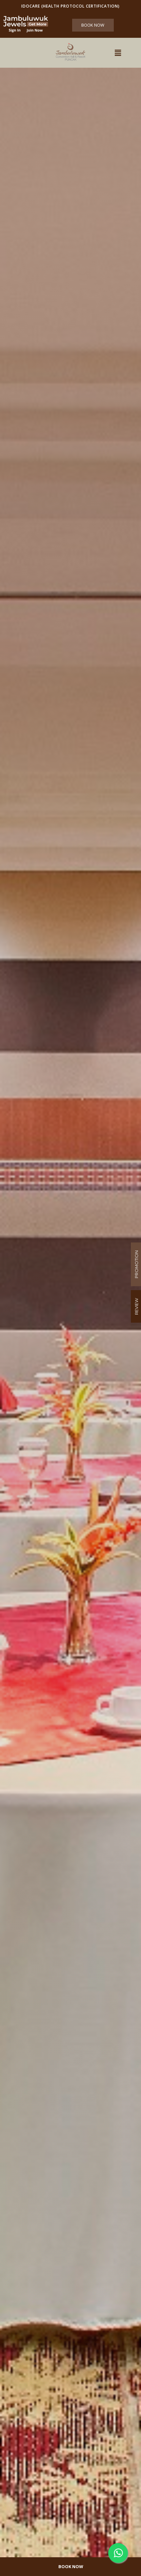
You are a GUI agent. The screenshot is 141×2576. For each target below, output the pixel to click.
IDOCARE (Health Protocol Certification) (70, 6)
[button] (118, 53)
